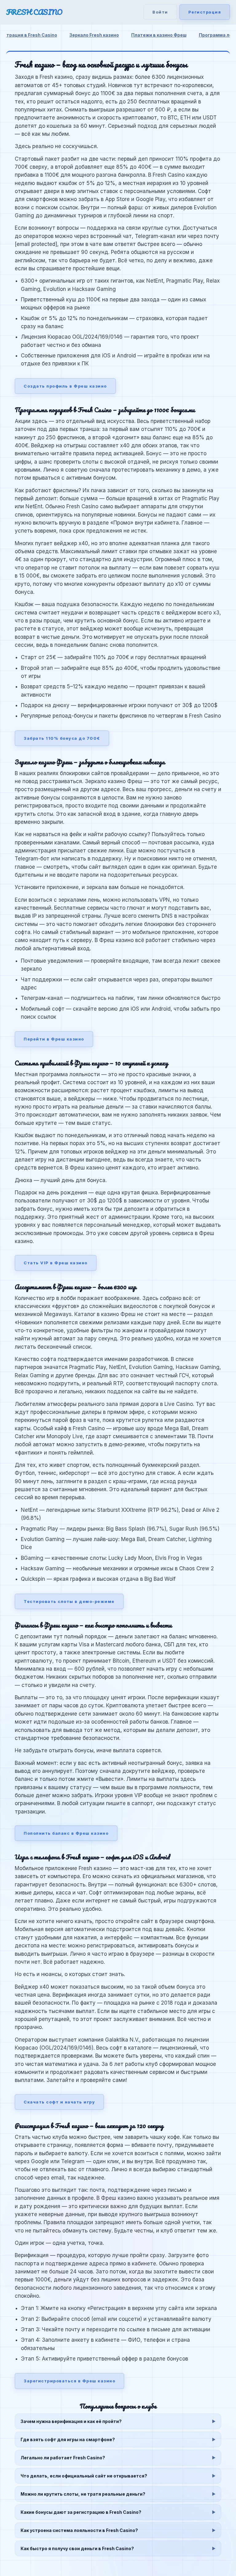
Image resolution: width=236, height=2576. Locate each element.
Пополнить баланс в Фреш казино (66, 1833)
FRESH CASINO (34, 12)
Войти (160, 12)
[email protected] (36, 244)
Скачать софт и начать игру (59, 2102)
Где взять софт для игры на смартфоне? (68, 2439)
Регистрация (205, 12)
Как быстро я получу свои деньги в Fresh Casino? (77, 2548)
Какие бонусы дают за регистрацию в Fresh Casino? (81, 2512)
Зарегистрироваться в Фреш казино (69, 2381)
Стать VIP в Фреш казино (56, 1263)
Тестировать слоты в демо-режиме (69, 1601)
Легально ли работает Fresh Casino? (63, 2458)
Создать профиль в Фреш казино (65, 386)
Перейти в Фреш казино (54, 1039)
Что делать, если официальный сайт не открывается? (84, 2476)
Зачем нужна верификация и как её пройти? (71, 2421)
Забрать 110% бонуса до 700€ (62, 738)
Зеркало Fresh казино (94, 35)
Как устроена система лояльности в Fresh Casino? (79, 2530)
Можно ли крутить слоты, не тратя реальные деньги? (83, 2494)
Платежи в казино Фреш (159, 35)
